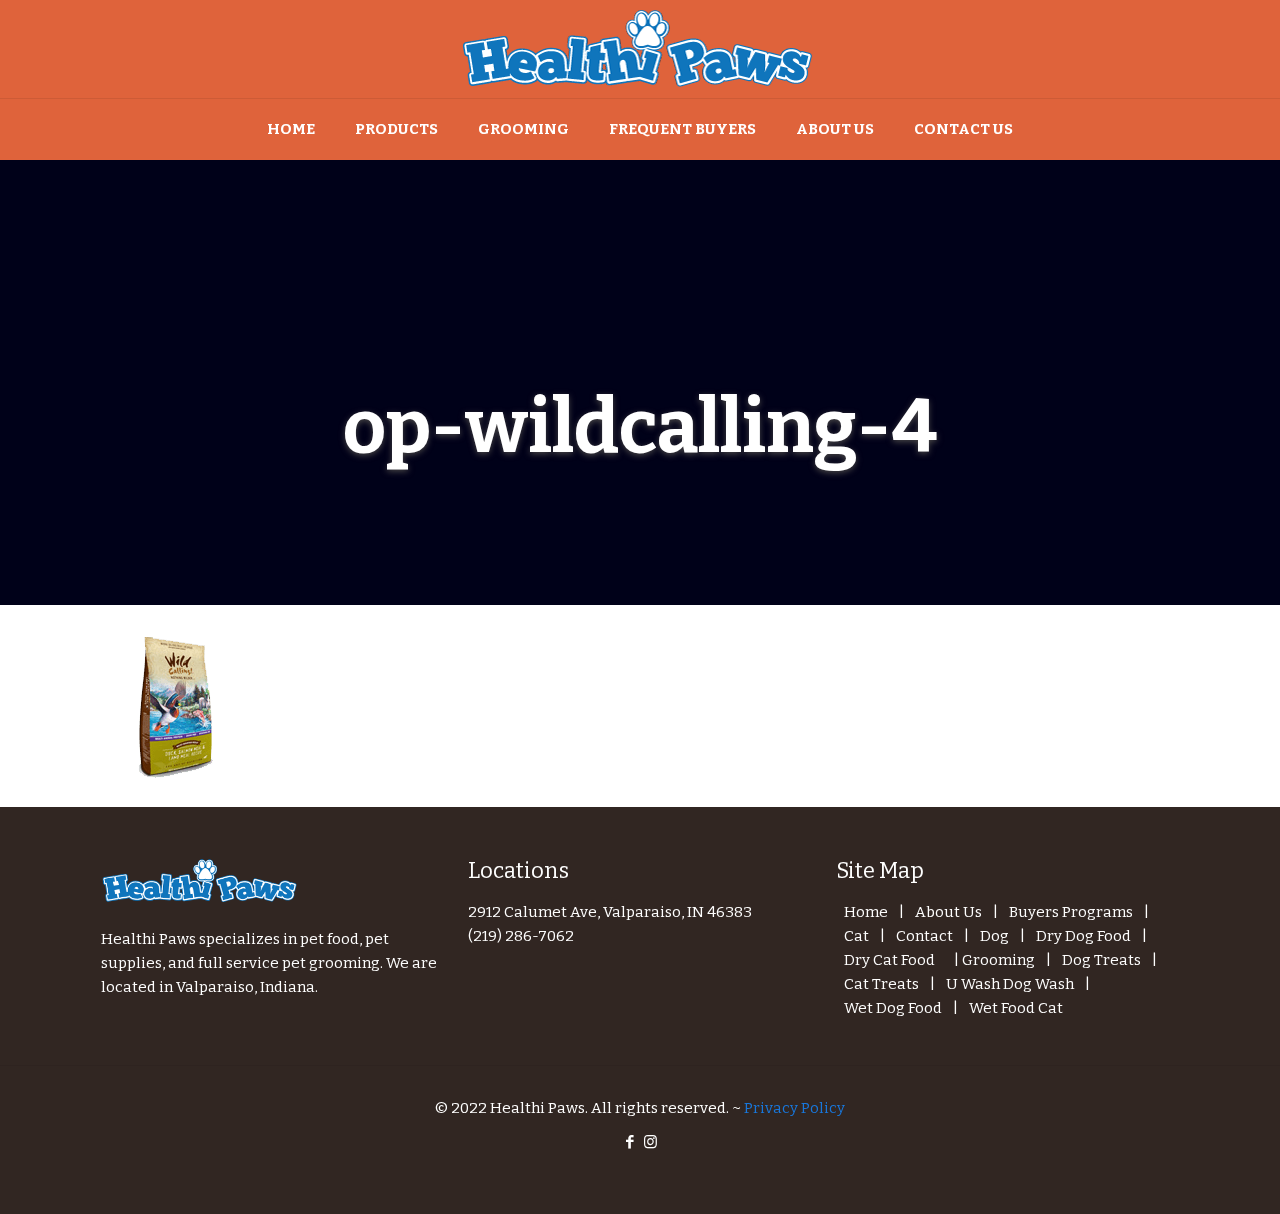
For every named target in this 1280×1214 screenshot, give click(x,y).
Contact (924, 936)
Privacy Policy (794, 1108)
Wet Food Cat (1016, 1008)
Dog (994, 936)
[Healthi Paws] (640, 49)
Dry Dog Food (1083, 936)
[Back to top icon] (1184, 1173)
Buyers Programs (1071, 912)
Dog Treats (1101, 960)
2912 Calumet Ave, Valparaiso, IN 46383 (610, 912)
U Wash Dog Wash (1010, 984)
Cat (856, 936)
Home (866, 912)
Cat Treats (881, 984)
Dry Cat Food (889, 960)
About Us (948, 912)
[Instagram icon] (650, 1142)
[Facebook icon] (629, 1142)
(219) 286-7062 (521, 936)
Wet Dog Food (893, 1008)
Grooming (998, 960)
